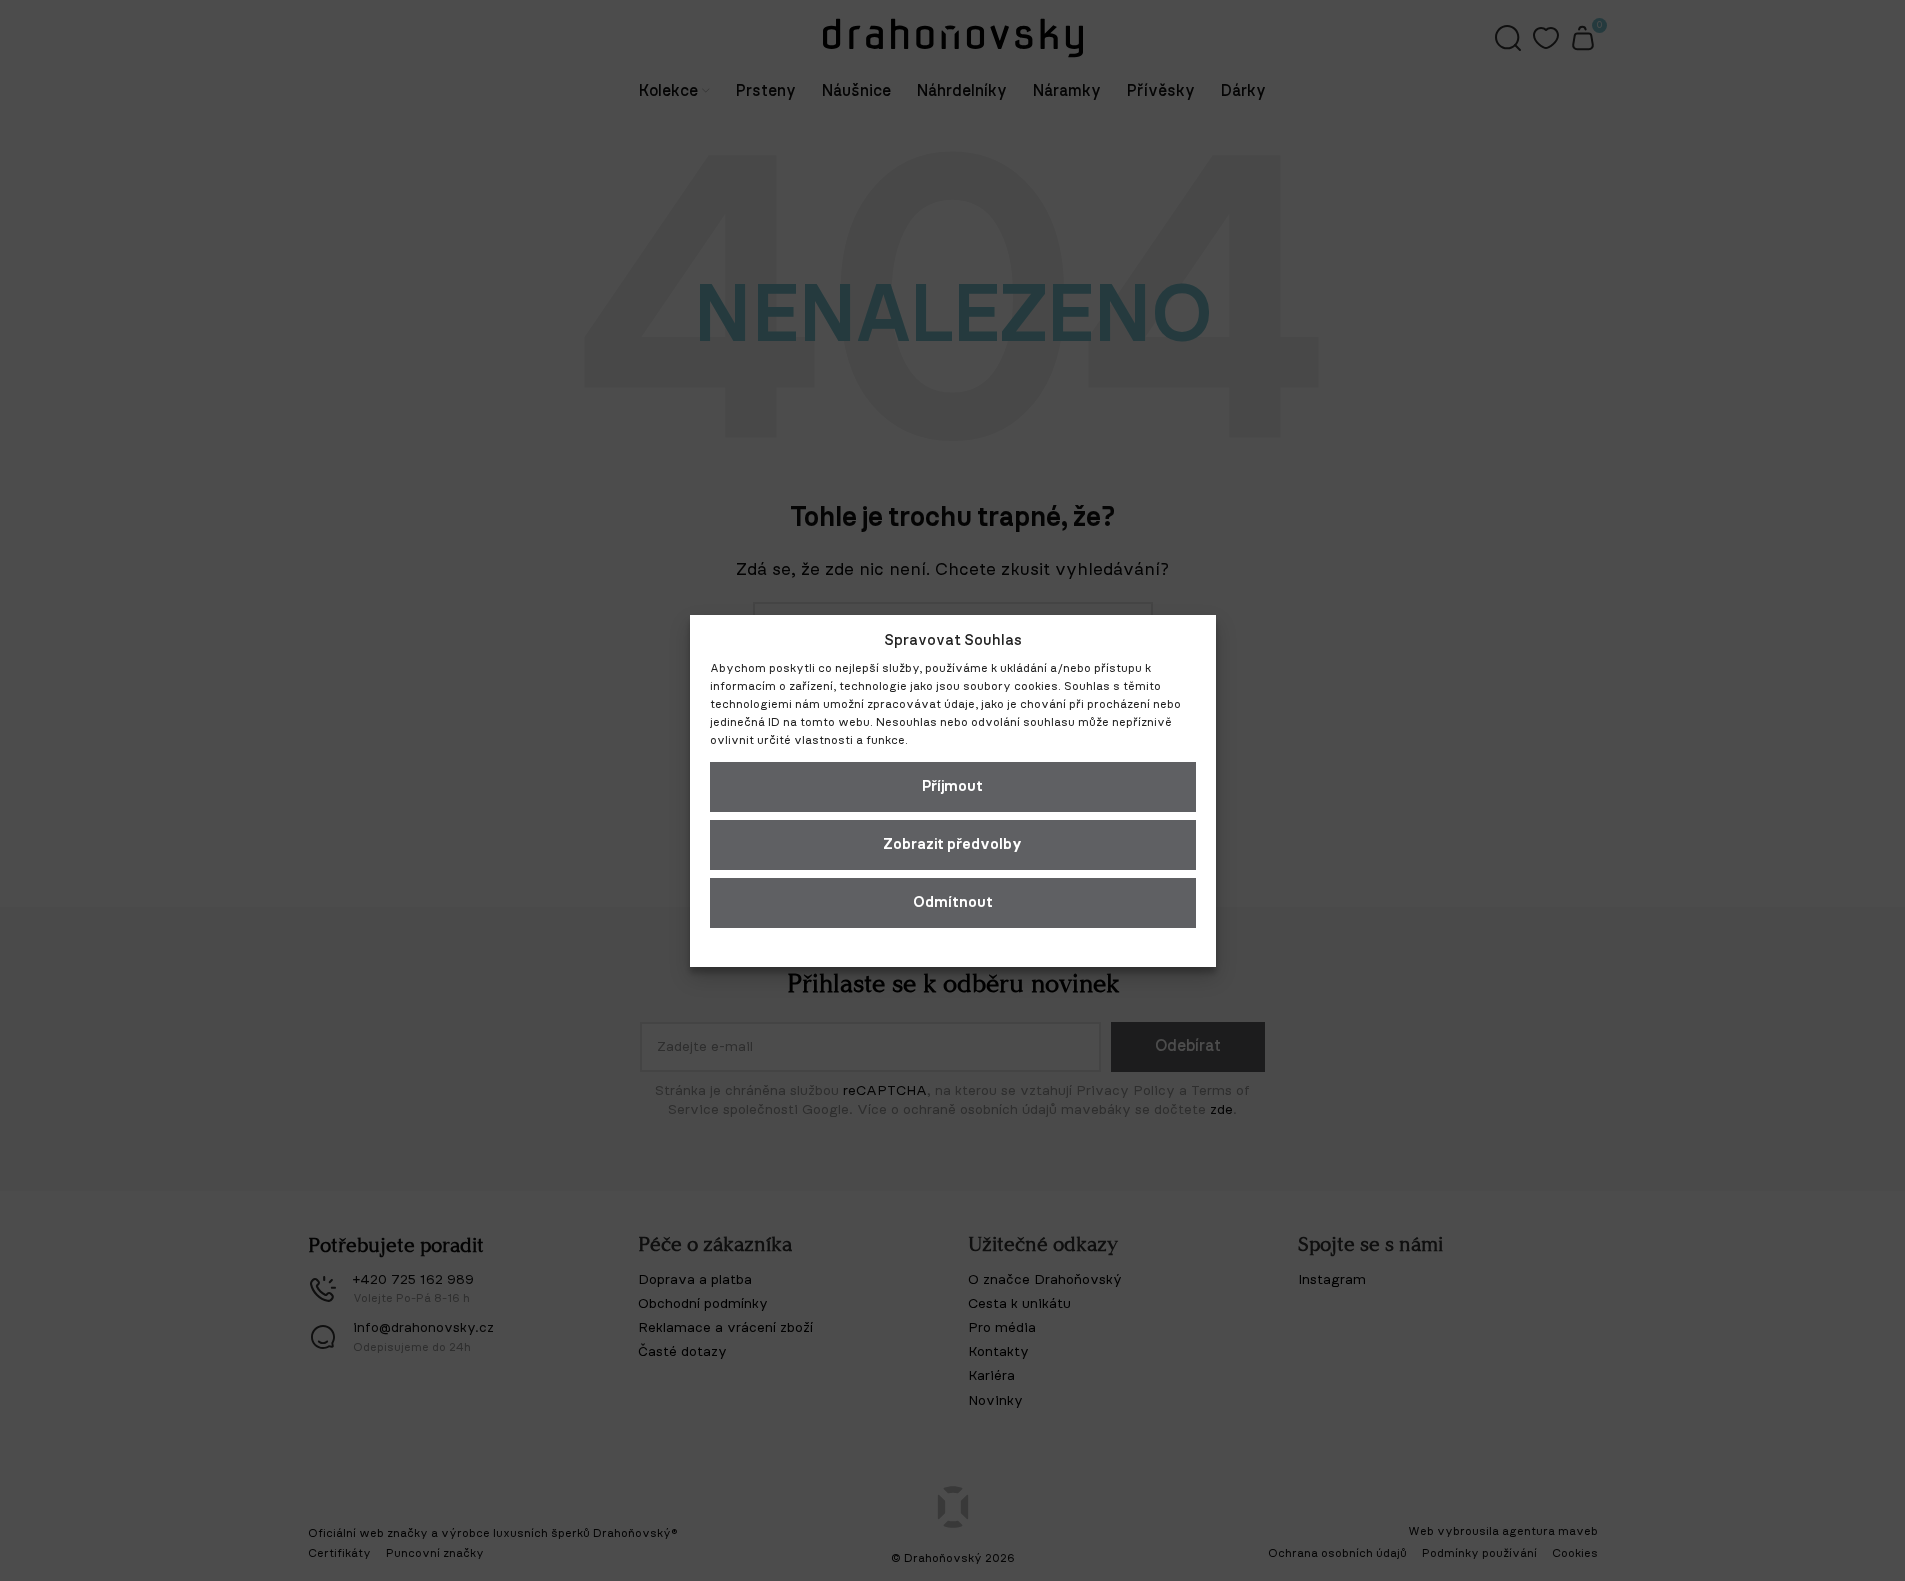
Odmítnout (953, 902)
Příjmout (952, 786)
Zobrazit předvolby (952, 844)
